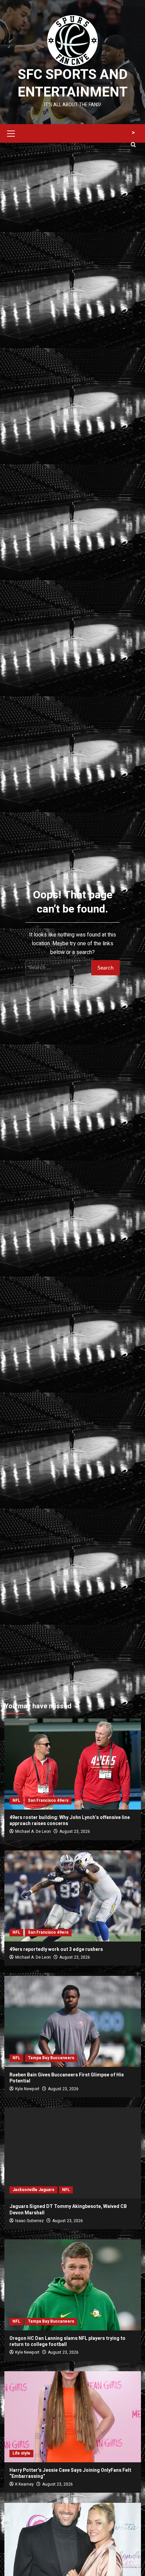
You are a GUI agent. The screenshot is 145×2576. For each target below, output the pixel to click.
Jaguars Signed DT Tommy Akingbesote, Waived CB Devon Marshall (68, 2209)
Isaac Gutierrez (30, 2221)
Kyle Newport (27, 2089)
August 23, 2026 (75, 1831)
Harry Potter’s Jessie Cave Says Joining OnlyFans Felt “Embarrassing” (70, 2473)
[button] (11, 133)
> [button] (133, 133)
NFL (16, 1800)
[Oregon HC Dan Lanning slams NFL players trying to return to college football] (73, 2285)
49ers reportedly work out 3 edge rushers (56, 1949)
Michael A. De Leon (33, 1831)
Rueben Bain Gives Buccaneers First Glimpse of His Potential (67, 2078)
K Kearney (24, 2484)
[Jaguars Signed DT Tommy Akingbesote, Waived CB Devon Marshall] (73, 2153)
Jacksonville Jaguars (33, 2190)
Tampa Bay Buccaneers (51, 2058)
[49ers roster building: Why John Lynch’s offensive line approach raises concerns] (73, 1764)
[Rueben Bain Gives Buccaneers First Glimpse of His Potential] (73, 2021)
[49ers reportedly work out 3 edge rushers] (73, 1896)
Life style (21, 2453)
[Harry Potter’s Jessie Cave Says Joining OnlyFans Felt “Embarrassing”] (73, 2417)
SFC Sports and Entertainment (72, 83)
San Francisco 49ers (48, 1800)
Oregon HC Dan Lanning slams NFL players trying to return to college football (67, 2341)
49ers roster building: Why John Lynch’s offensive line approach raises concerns (70, 1821)
